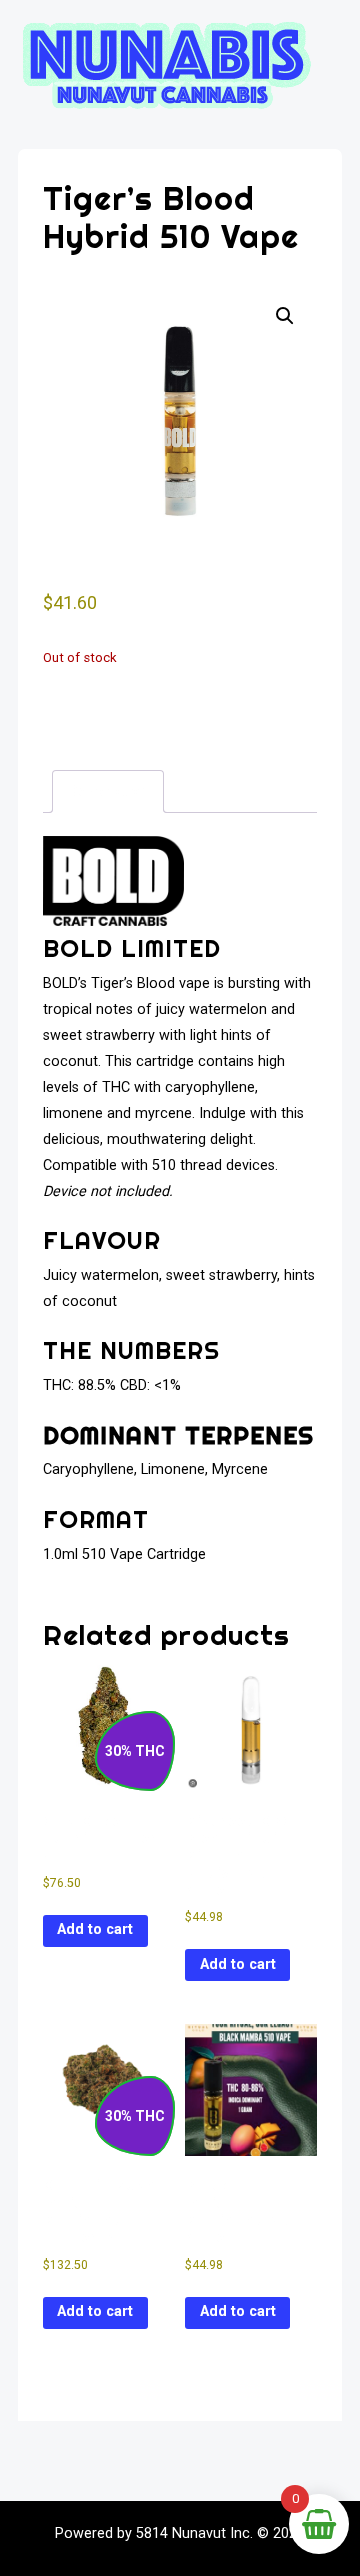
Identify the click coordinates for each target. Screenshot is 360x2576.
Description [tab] (108, 791)
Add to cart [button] (95, 1929)
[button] (285, 316)
